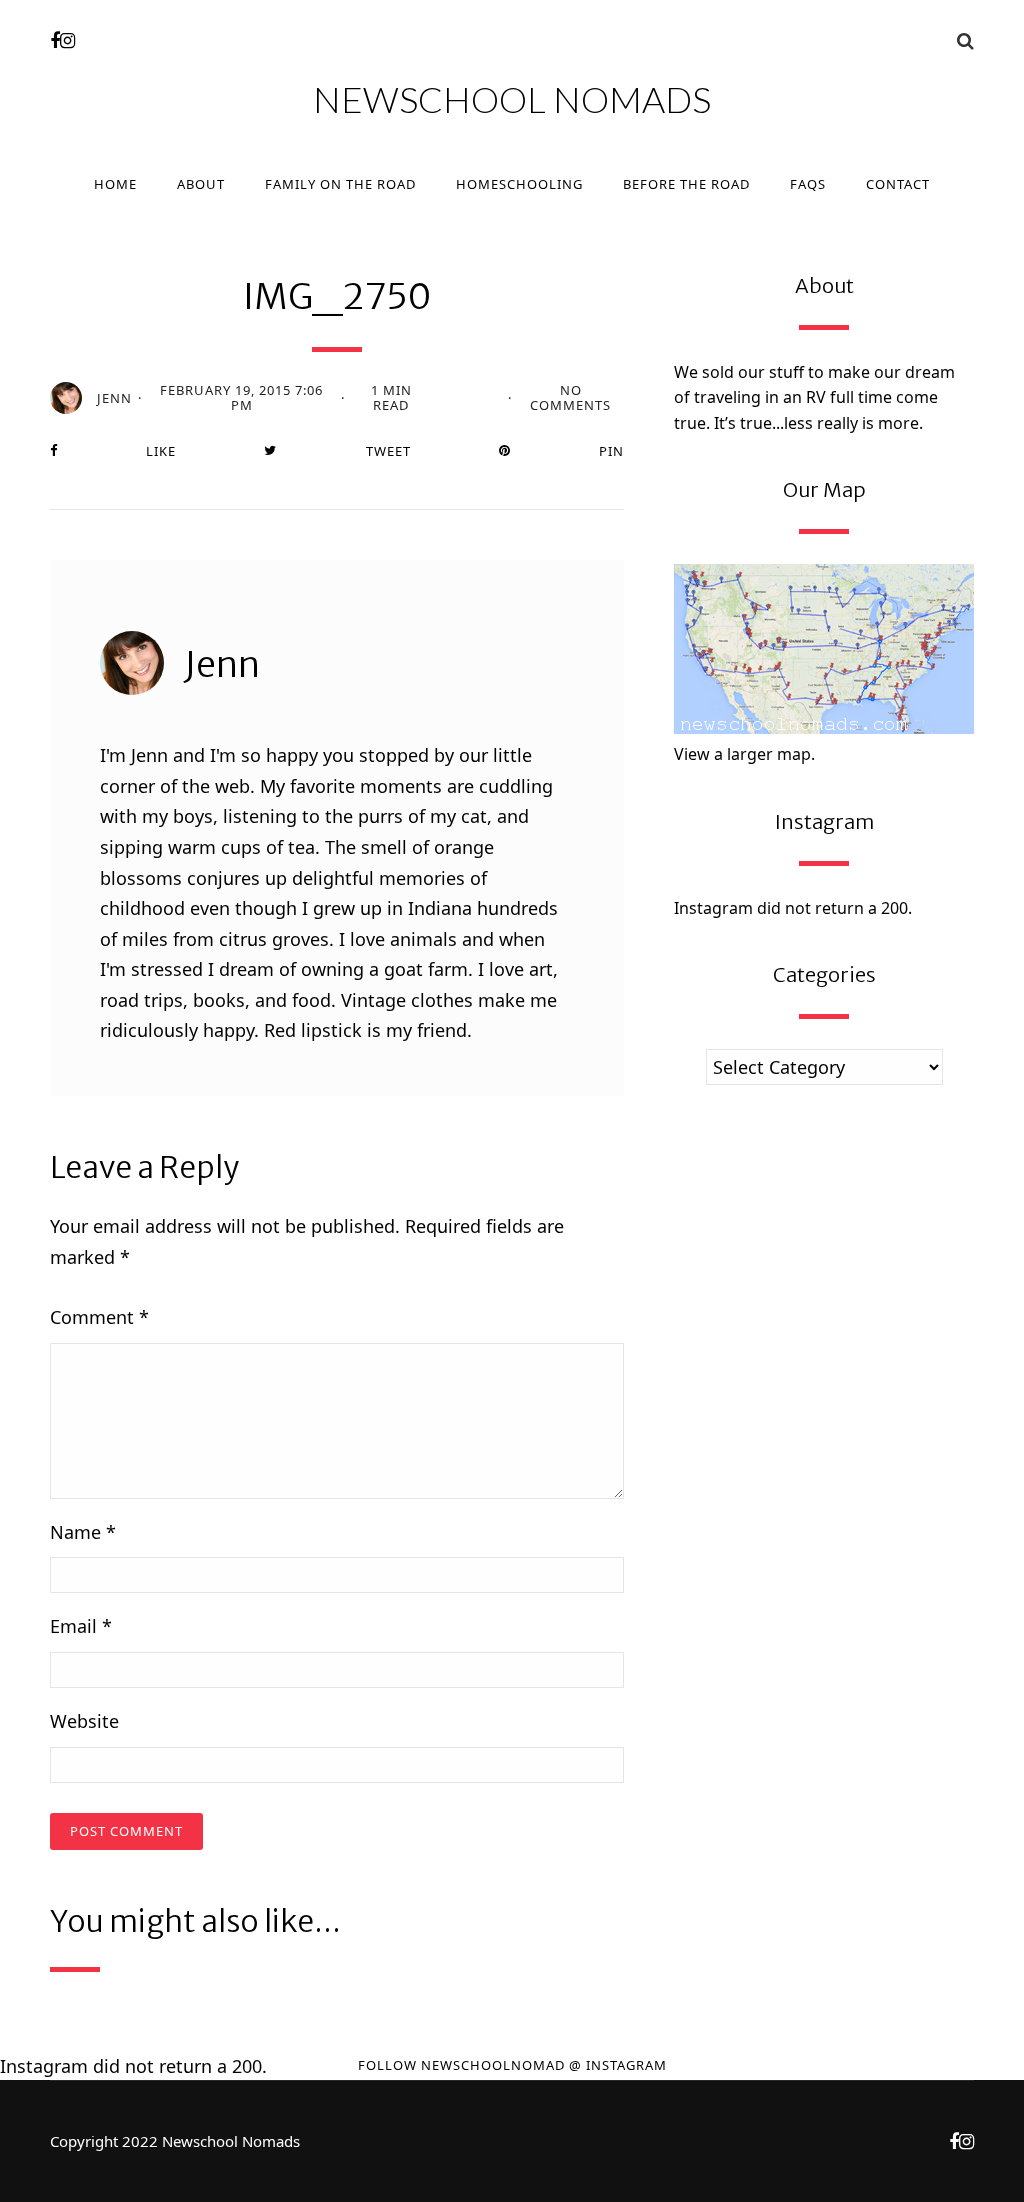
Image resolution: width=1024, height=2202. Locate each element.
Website (84, 1721)
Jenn (114, 398)
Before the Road (686, 184)
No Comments (570, 398)
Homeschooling (519, 184)
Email (81, 1626)
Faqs (808, 184)
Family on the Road (340, 184)
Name (83, 1532)
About (201, 184)
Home (115, 184)
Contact (898, 184)
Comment (99, 1317)
